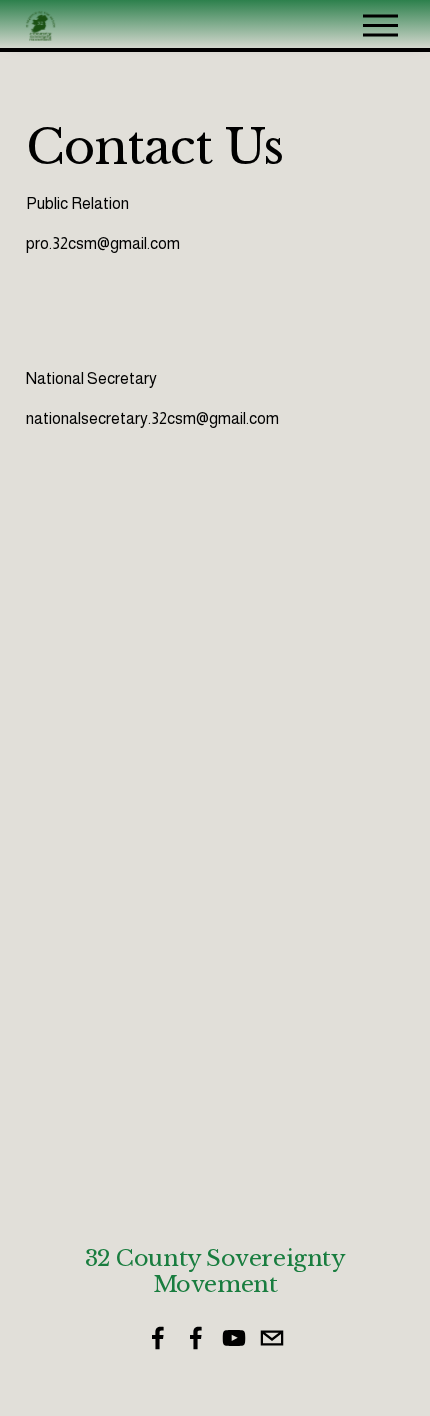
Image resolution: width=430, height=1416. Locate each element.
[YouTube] (234, 1338)
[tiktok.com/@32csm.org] (272, 1338)
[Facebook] (158, 1338)
